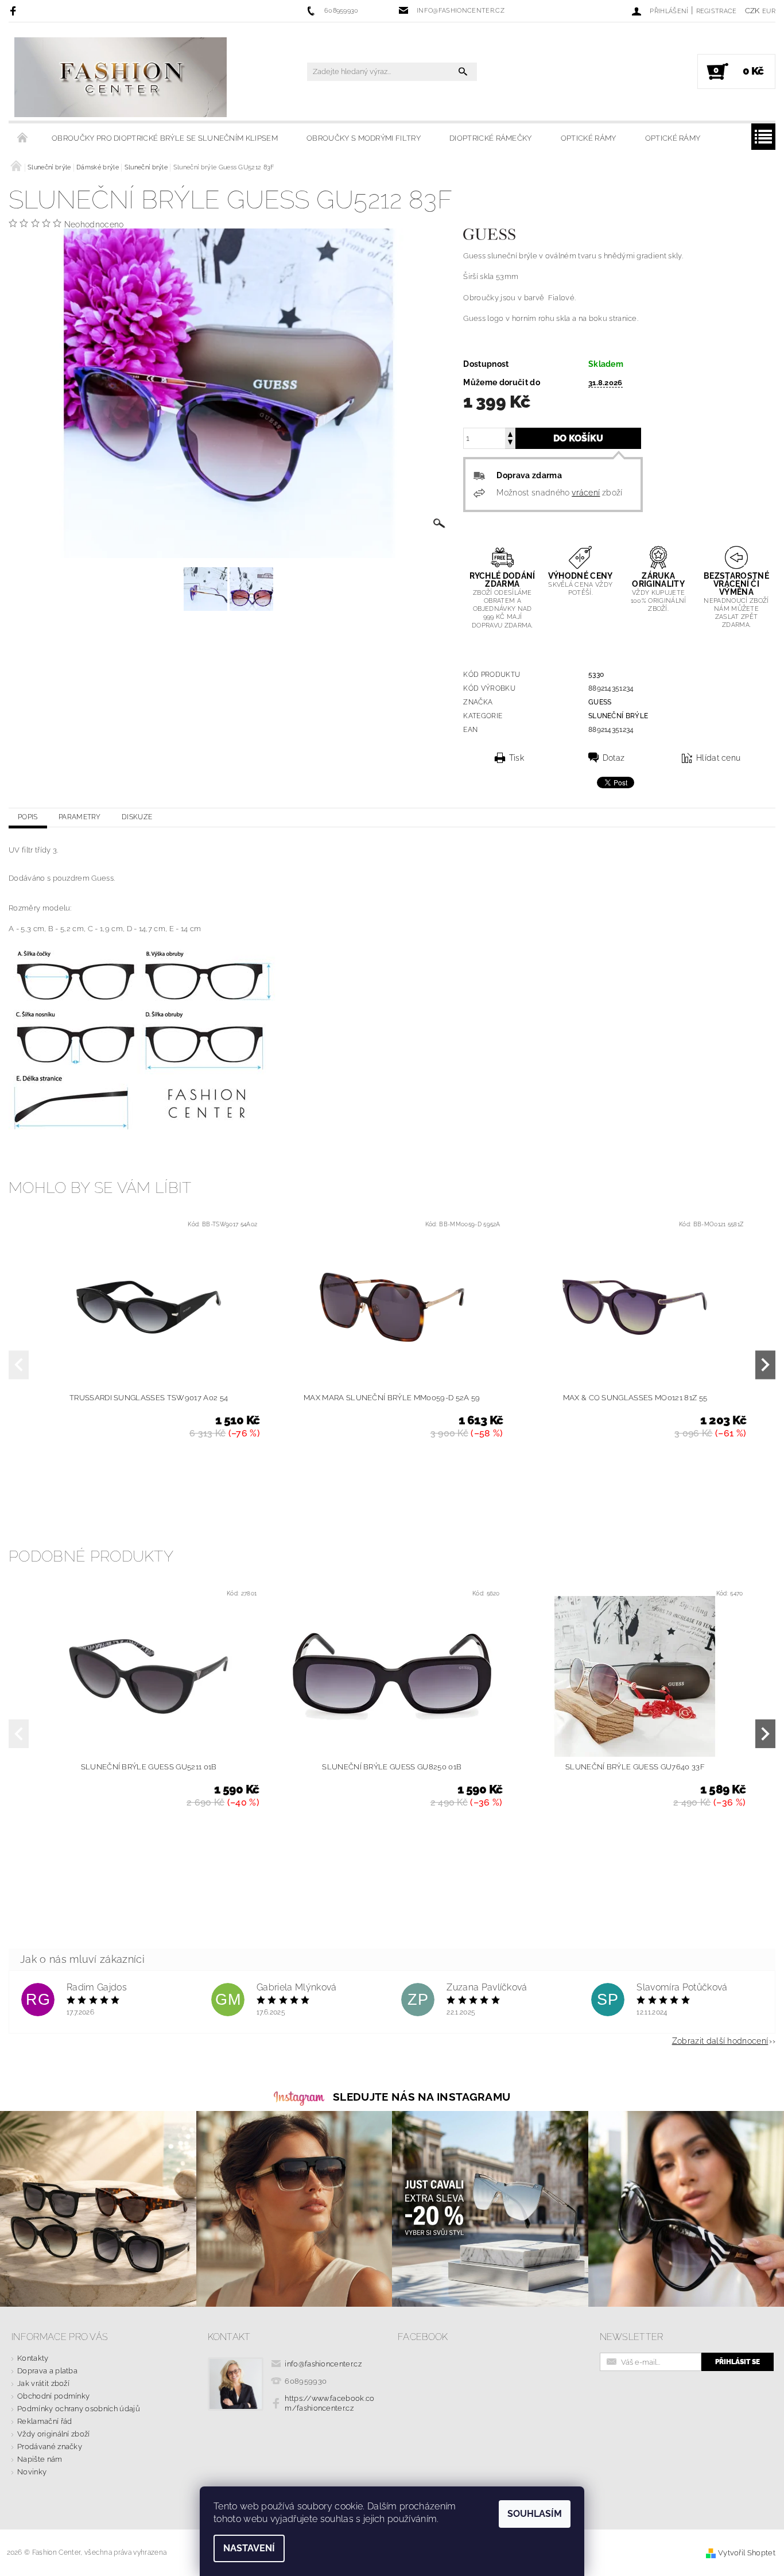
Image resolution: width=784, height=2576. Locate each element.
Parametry (80, 817)
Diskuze (137, 817)
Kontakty (33, 2358)
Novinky (32, 2472)
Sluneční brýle (618, 716)
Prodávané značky (50, 2447)
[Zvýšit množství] (510, 433)
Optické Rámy (589, 138)
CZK (752, 11)
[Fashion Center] (121, 77)
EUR (769, 11)
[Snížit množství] (510, 443)
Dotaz (614, 758)
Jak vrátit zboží (43, 2383)
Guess (600, 702)
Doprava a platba (47, 2371)
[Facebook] (15, 11)
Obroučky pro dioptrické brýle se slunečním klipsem (165, 138)
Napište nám (40, 2459)
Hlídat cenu (719, 758)
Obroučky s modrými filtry (364, 138)
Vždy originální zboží (54, 2434)
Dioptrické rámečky (491, 138)
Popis (28, 817)
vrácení (586, 493)
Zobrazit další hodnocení (720, 2041)
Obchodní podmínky (53, 2396)
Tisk (517, 758)
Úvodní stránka (23, 138)
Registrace (717, 11)
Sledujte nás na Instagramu (422, 2097)
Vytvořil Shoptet (747, 2553)
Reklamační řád (44, 2421)
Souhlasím (535, 2514)
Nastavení (249, 2548)
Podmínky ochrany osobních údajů (79, 2409)
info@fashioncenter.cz (323, 2364)
